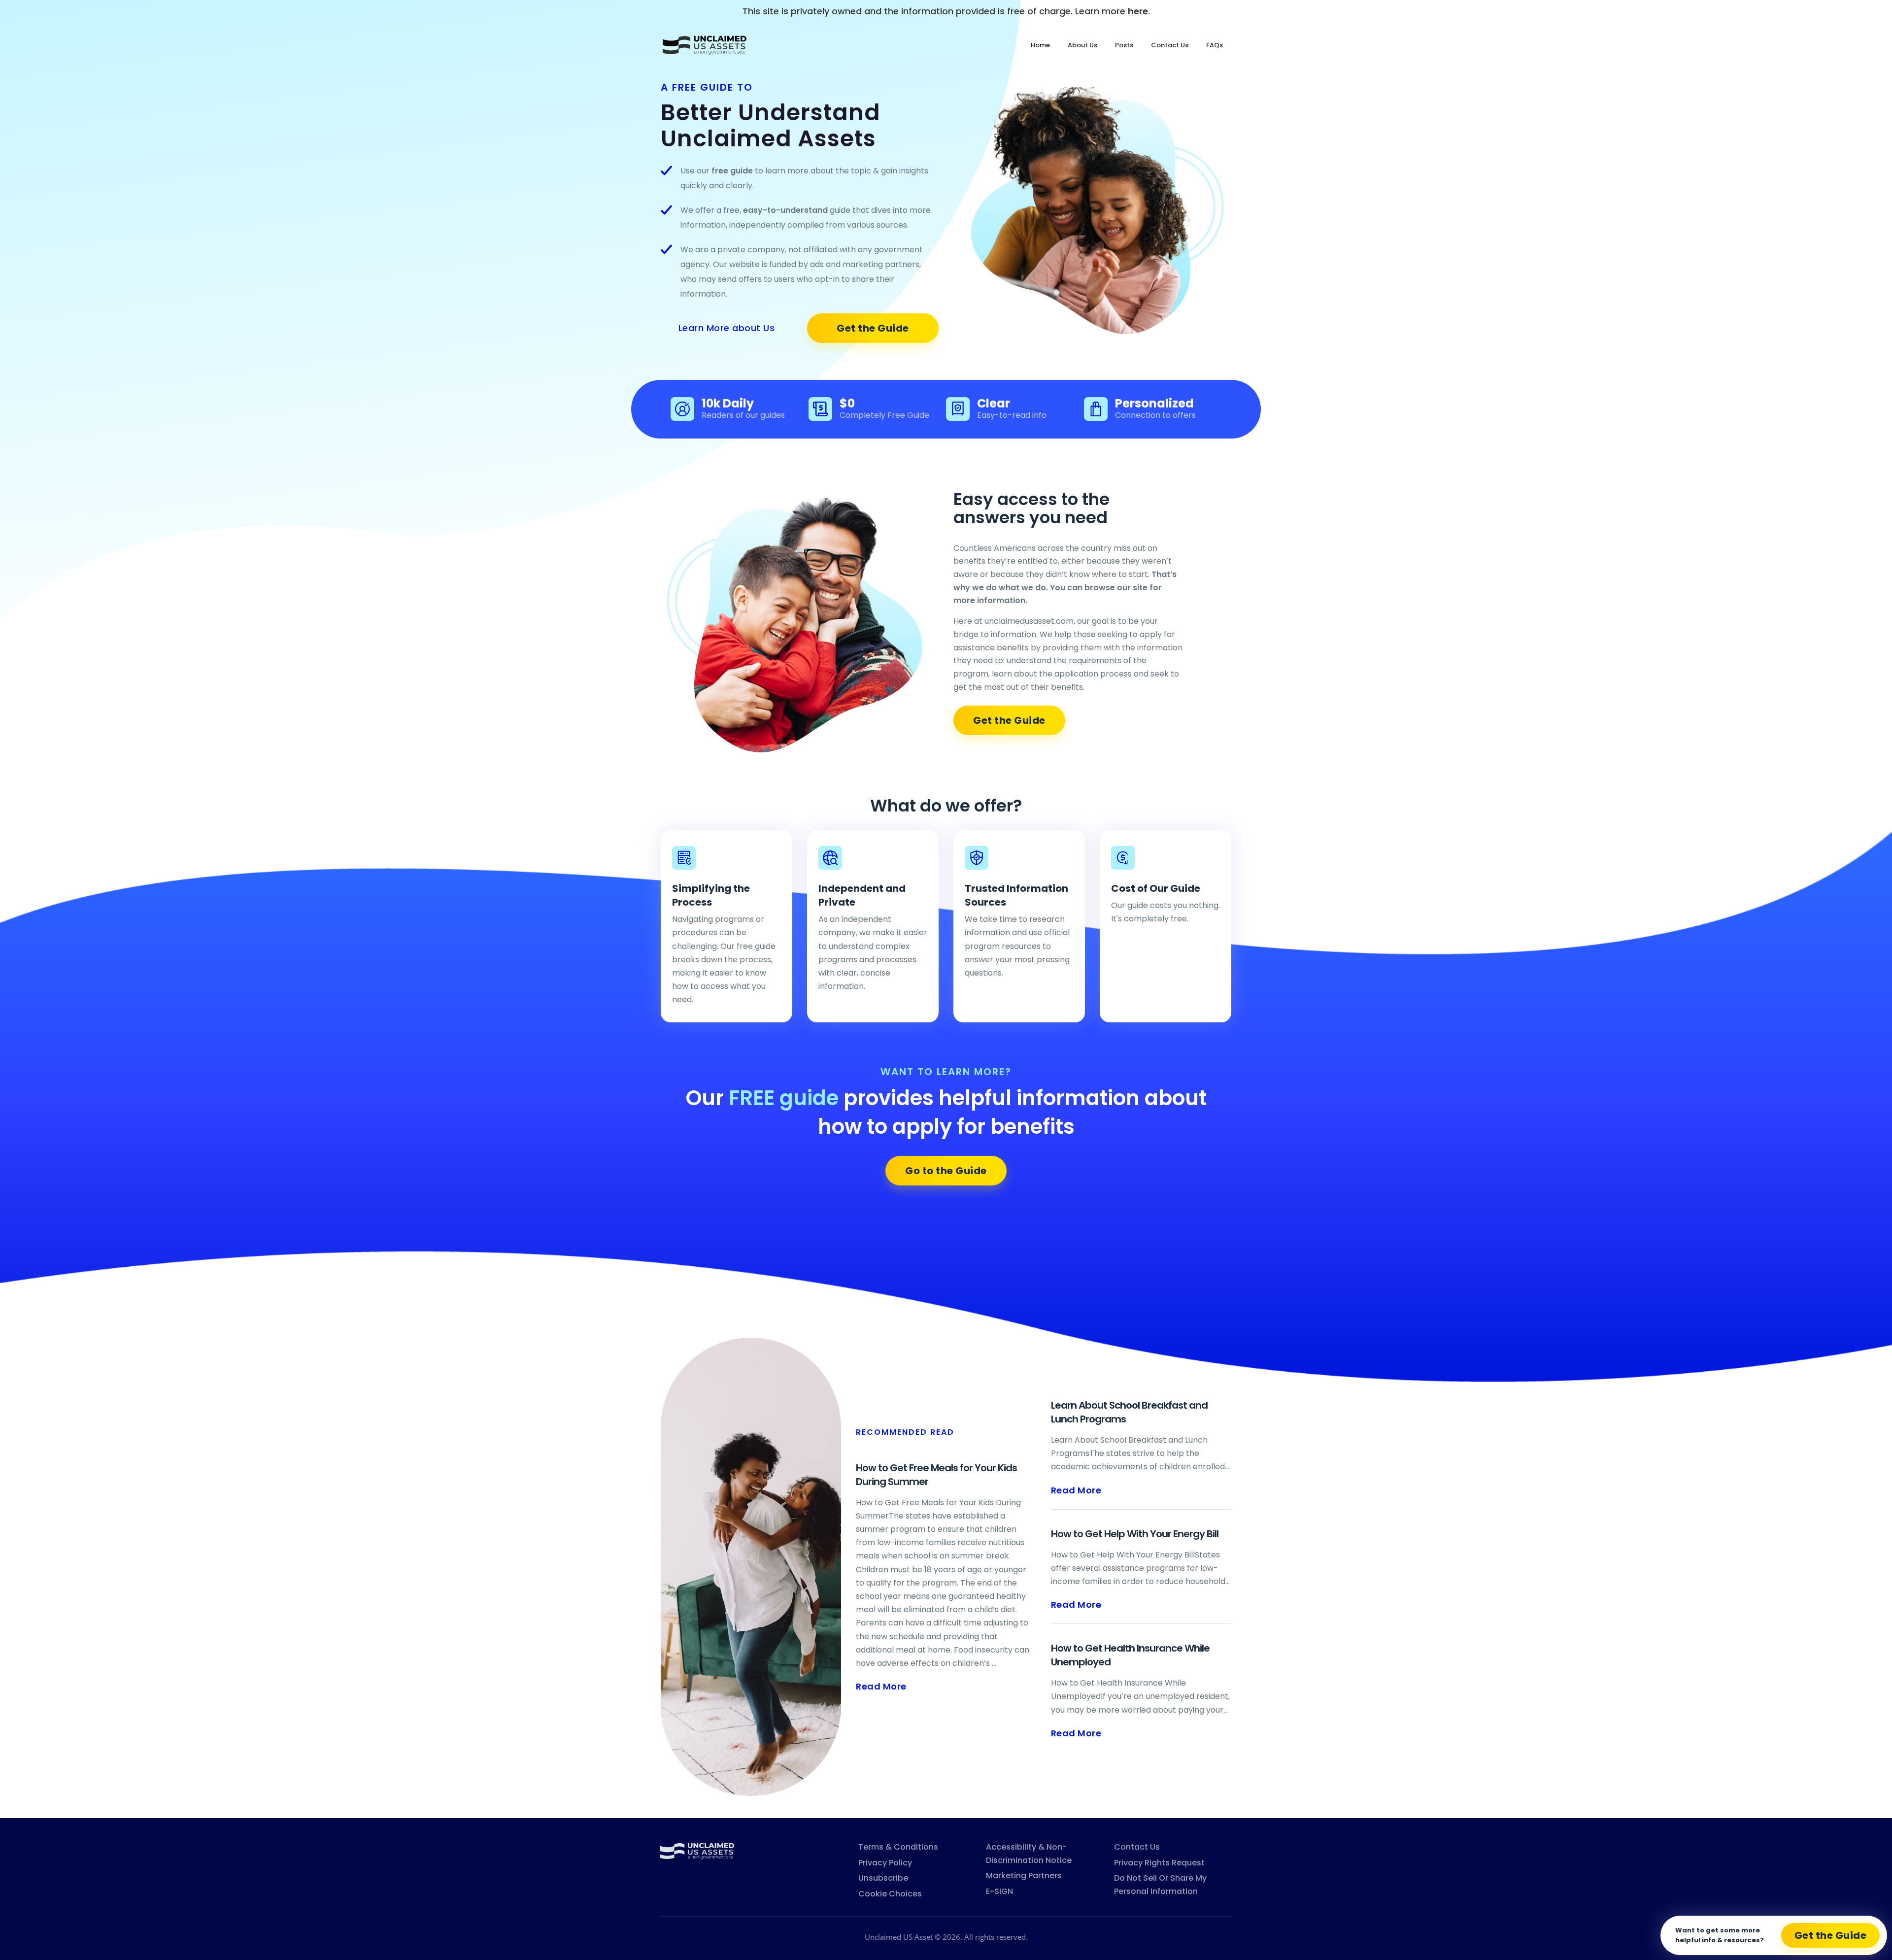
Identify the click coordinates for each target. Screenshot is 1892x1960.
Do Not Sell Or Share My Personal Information (1160, 1885)
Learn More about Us (727, 328)
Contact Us (1170, 45)
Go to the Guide (946, 1171)
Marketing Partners (1024, 1876)
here (1138, 11)
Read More (881, 1686)
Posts (1124, 45)
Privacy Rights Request (1159, 1863)
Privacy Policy (885, 1863)
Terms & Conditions (898, 1847)
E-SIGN (999, 1891)
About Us (1082, 45)
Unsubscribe (883, 1878)
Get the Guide (873, 328)
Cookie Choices (890, 1894)
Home (1040, 45)
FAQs (1215, 45)
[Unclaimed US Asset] (697, 1850)
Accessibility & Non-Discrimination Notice (1029, 1854)
